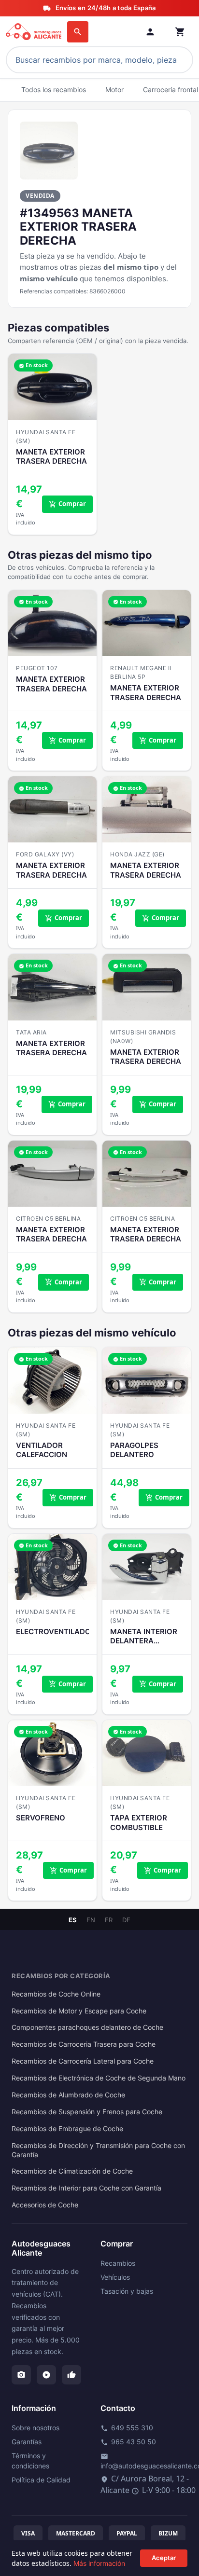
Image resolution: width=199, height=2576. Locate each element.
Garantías (27, 2442)
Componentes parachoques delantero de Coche (87, 2027)
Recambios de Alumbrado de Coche (68, 2095)
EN (91, 1920)
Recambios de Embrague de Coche (67, 2129)
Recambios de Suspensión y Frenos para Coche (87, 2112)
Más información (99, 2563)
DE (126, 1920)
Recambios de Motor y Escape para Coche (79, 2011)
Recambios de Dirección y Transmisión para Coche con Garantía (98, 2150)
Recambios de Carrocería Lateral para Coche (83, 2061)
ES (73, 1920)
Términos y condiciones (30, 2461)
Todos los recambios (54, 90)
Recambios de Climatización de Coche (72, 2171)
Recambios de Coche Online (56, 1994)
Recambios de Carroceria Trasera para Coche (84, 2044)
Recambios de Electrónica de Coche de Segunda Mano (99, 2078)
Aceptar (164, 2558)
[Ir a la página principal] (35, 32)
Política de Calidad (41, 2480)
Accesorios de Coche (45, 2205)
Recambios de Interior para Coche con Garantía (86, 2188)
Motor (114, 90)
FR (109, 1920)
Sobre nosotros (36, 2428)
